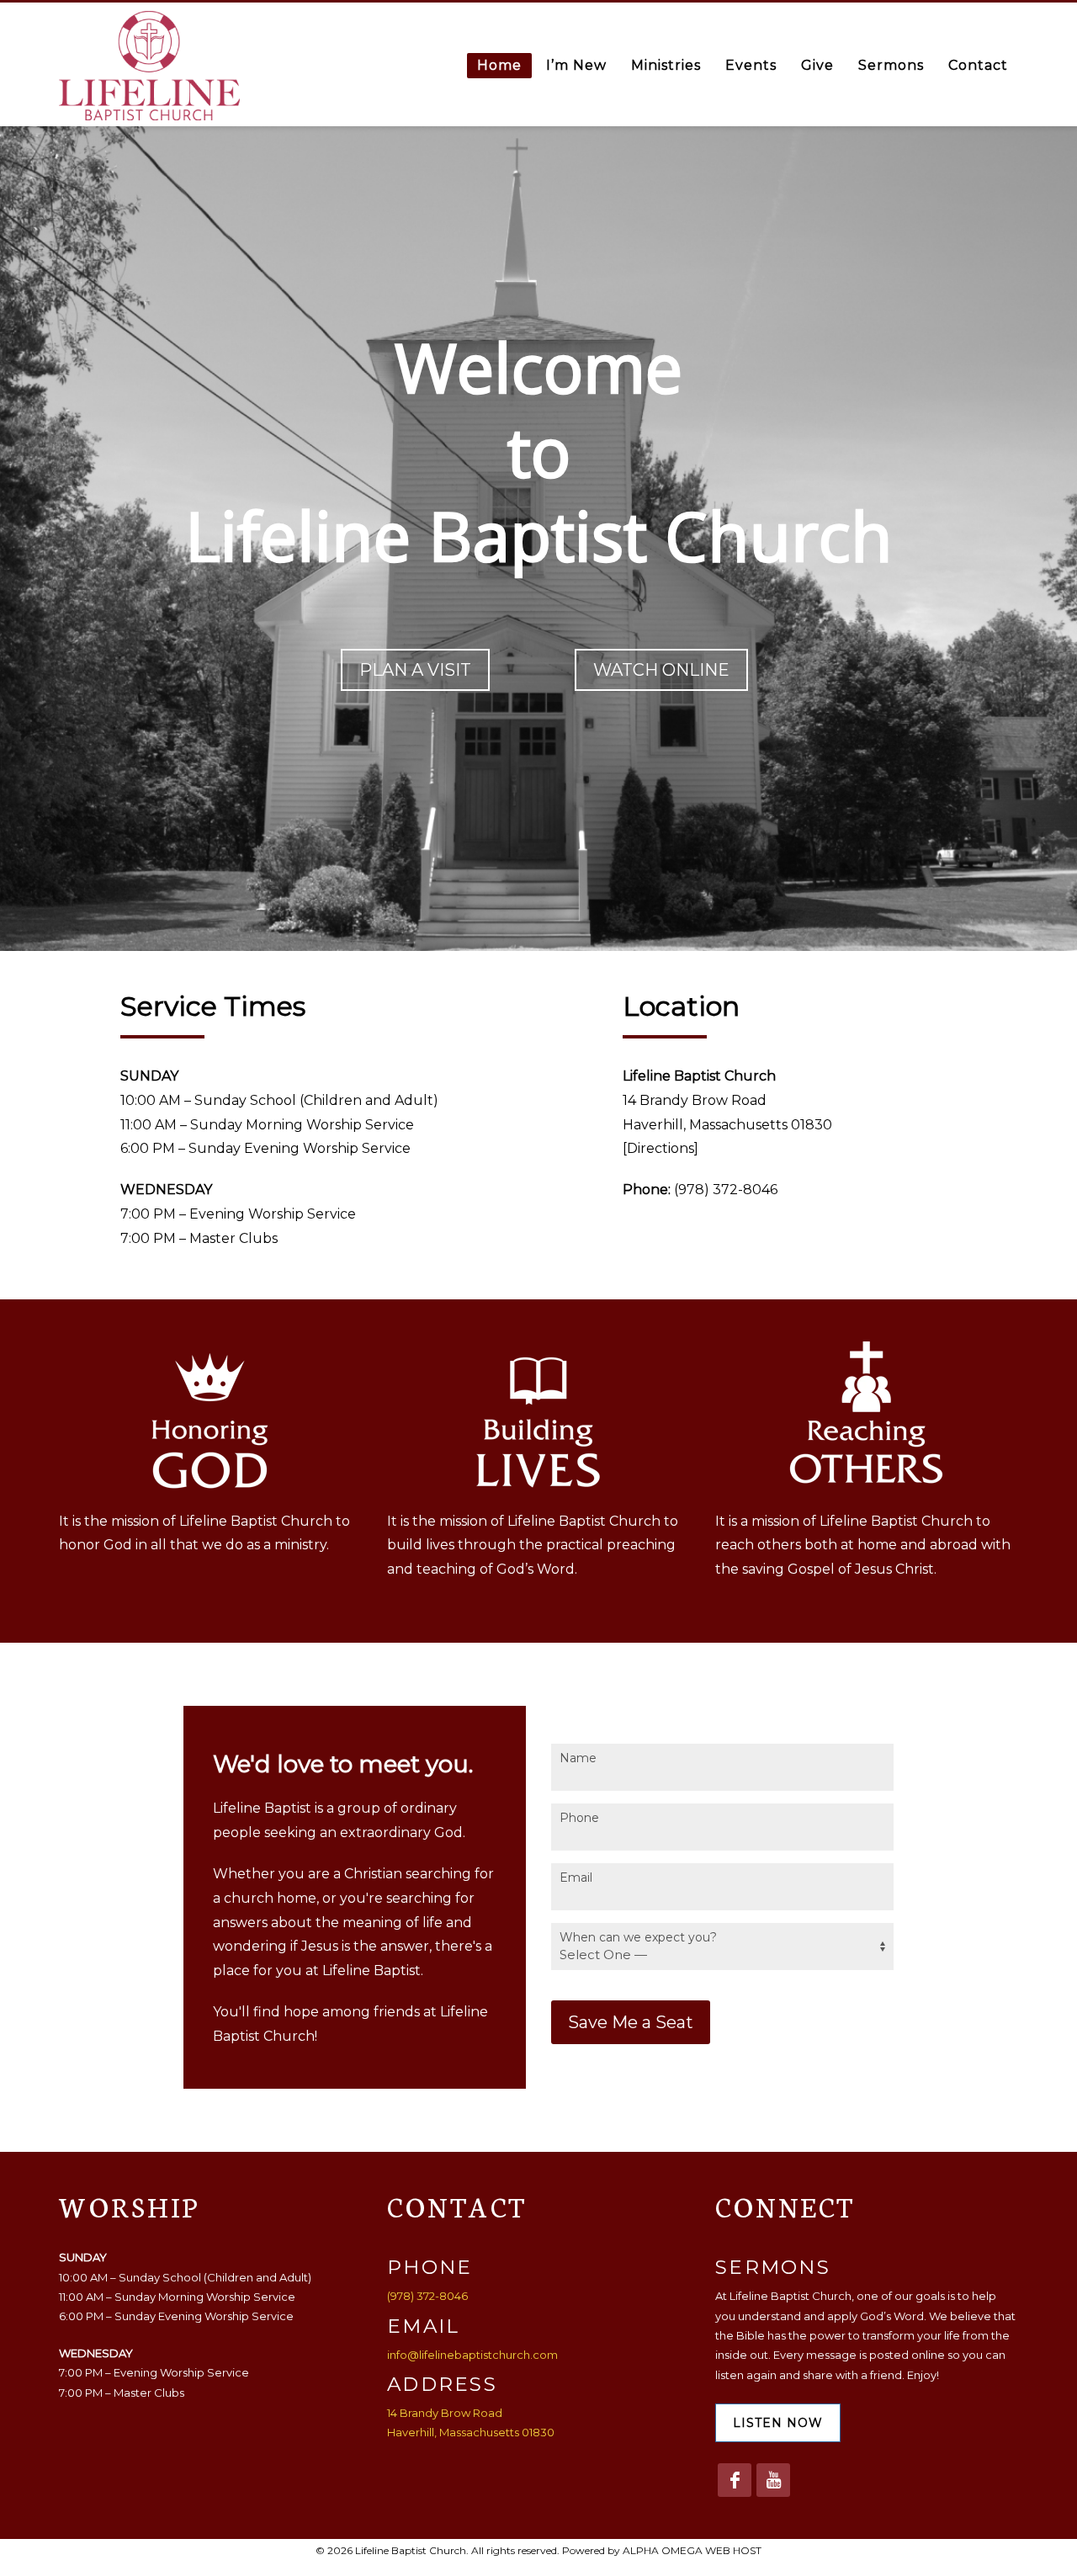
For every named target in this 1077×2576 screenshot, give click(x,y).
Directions (661, 1148)
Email (576, 1878)
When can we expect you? (638, 1937)
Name (578, 1758)
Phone (579, 1818)
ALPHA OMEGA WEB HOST (692, 2550)
